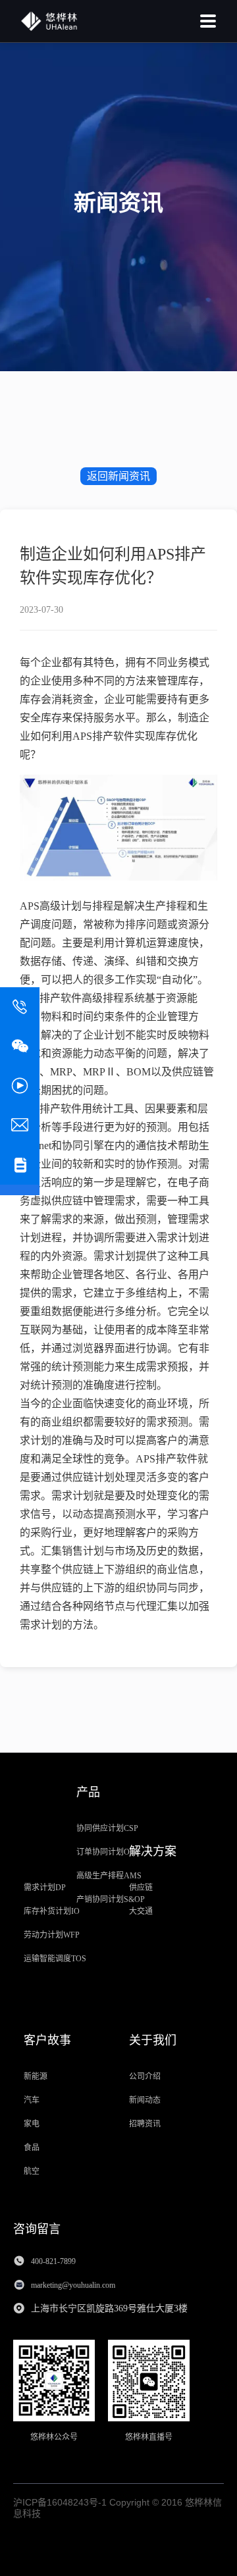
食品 (32, 2148)
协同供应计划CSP (107, 1828)
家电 (32, 2124)
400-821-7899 (53, 2261)
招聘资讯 (145, 2124)
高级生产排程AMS (109, 1876)
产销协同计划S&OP (111, 1899)
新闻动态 (145, 2100)
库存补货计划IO (52, 1911)
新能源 (36, 2076)
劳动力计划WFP (52, 1935)
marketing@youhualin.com (74, 2285)
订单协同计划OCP (108, 1852)
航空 (32, 2171)
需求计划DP (45, 1888)
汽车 (32, 2100)
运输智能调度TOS (55, 1959)
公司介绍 (145, 2076)
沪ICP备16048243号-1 (60, 2502)
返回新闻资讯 (118, 476)
